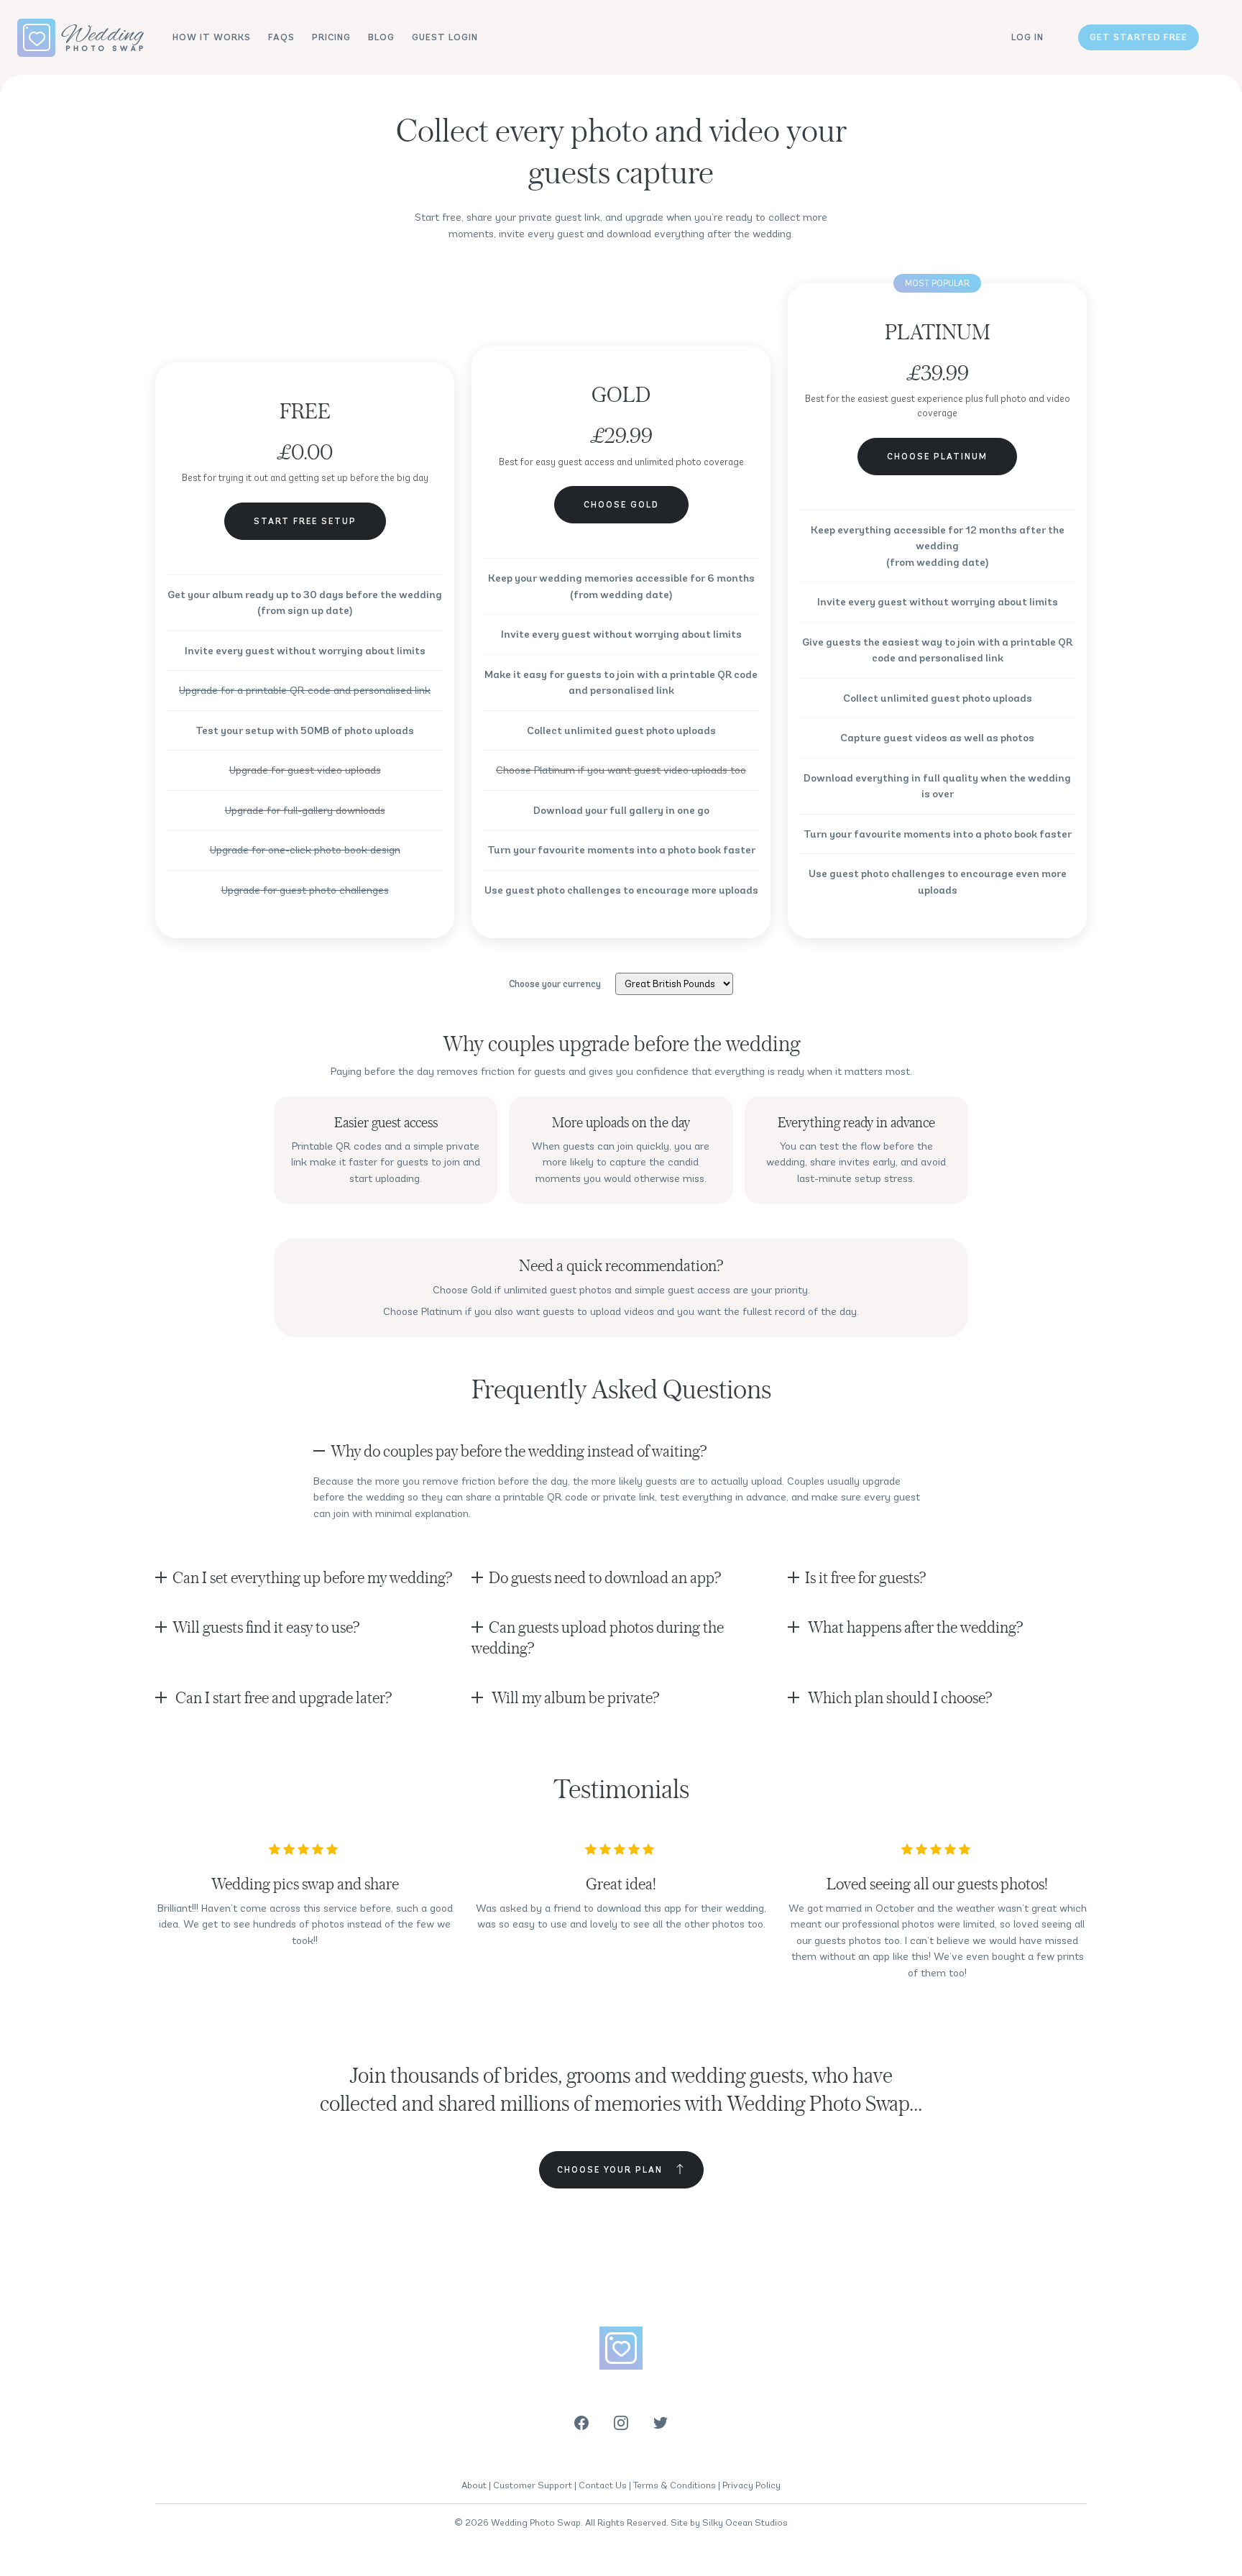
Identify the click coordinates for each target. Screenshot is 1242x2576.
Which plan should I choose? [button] (898, 1697)
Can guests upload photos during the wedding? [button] (598, 1637)
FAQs (281, 37)
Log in (1027, 37)
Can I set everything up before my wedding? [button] (312, 1577)
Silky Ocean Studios (745, 2522)
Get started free (1138, 37)
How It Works (212, 37)
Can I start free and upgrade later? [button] (282, 1697)
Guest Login (445, 37)
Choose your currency (555, 984)
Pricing (331, 37)
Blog (381, 37)
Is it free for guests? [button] (865, 1577)
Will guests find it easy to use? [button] (266, 1627)
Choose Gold (621, 504)
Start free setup (305, 521)
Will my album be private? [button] (574, 1697)
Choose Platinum (937, 456)
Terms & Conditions (675, 2485)
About (474, 2485)
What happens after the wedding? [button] (914, 1627)
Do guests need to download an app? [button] (605, 1577)
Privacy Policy (751, 2485)
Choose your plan (610, 2169)
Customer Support (533, 2485)
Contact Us (603, 2485)
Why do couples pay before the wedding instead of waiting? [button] (519, 1450)
